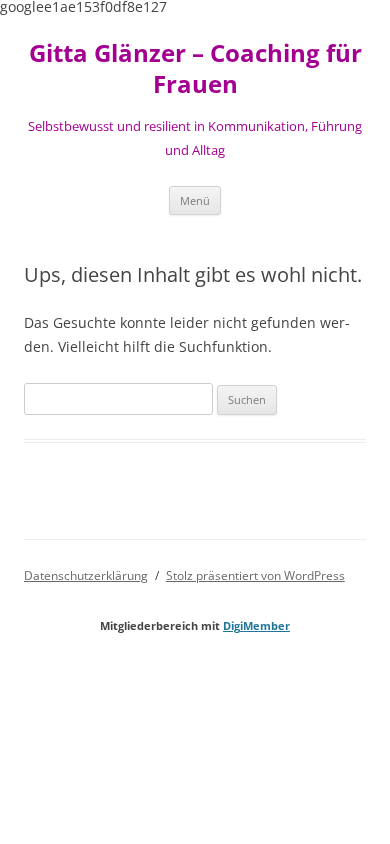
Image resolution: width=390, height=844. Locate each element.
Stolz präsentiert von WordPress (255, 575)
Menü (195, 200)
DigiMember (256, 625)
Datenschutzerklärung (86, 575)
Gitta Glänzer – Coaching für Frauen (195, 69)
